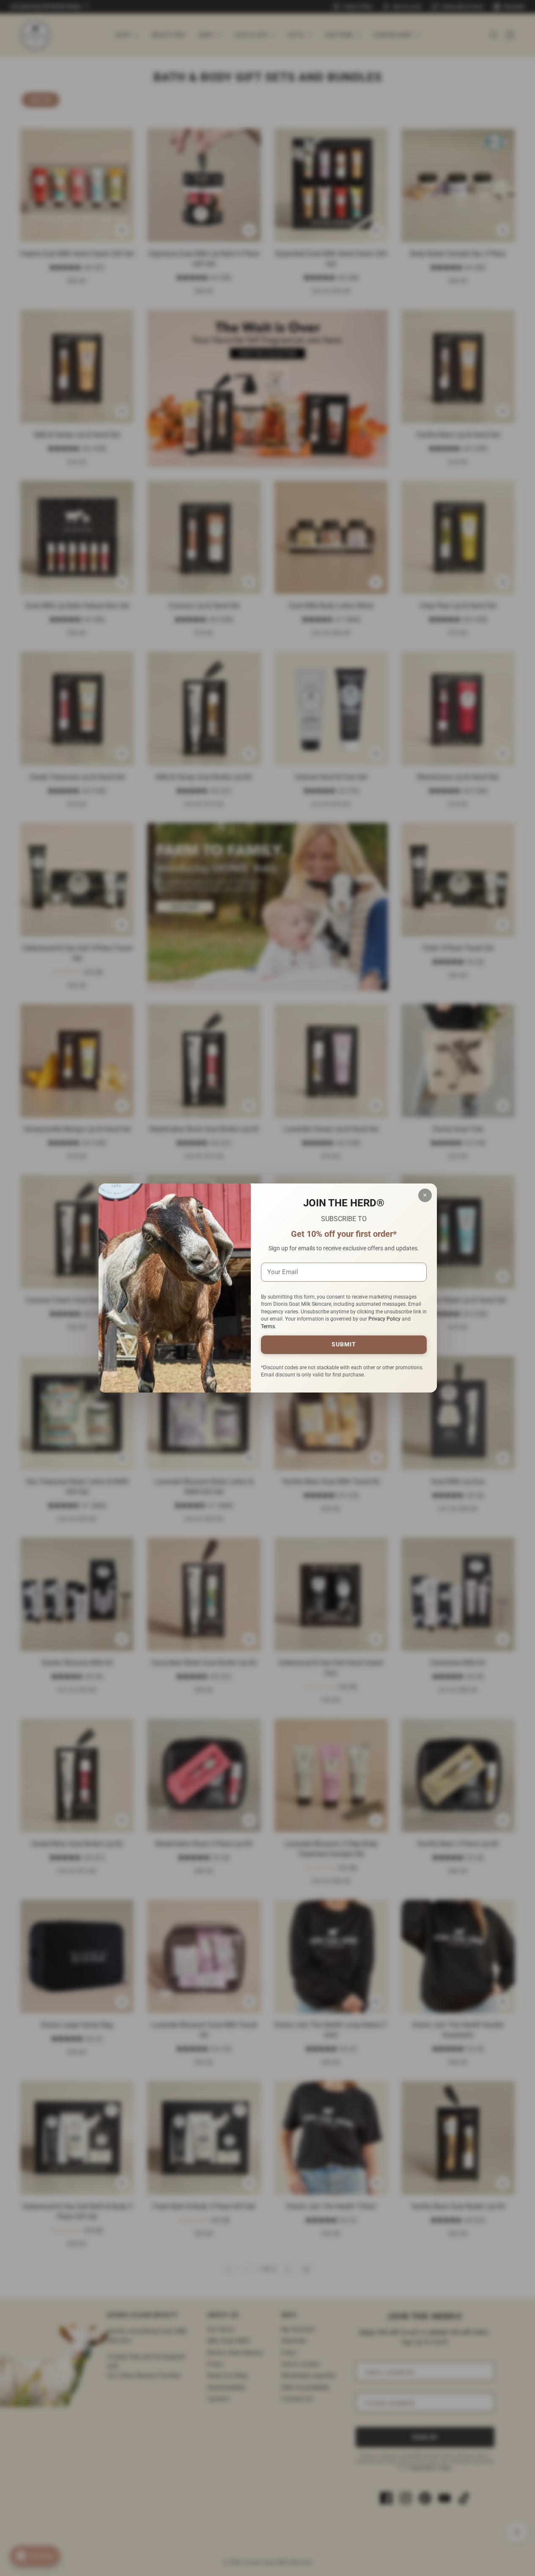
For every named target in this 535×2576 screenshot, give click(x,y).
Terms (268, 1327)
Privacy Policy (384, 1319)
